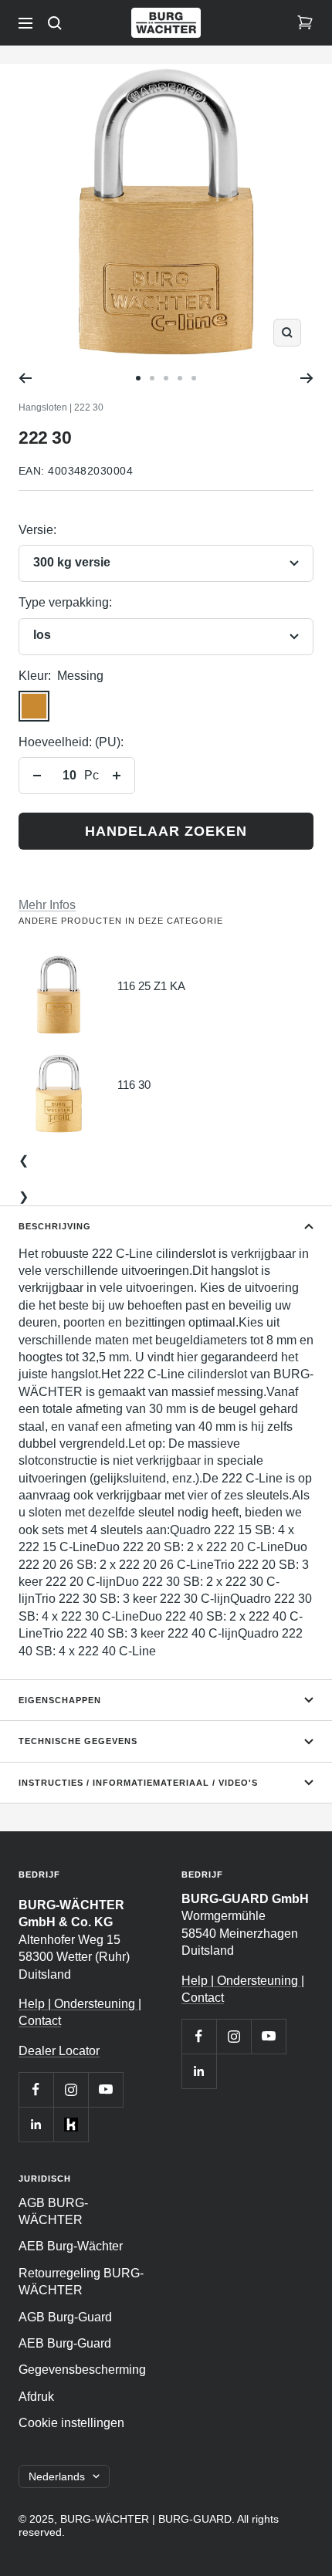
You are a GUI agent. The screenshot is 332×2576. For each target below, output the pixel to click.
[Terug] (25, 378)
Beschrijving (55, 1226)
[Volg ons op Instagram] (71, 2089)
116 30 (134, 1085)
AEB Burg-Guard (65, 2343)
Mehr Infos (47, 905)
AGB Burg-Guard (65, 2317)
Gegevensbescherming (82, 2370)
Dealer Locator (59, 2051)
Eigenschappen (60, 1700)
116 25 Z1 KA (151, 986)
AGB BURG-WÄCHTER (53, 2211)
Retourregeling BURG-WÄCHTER (81, 2282)
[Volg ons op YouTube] (105, 2089)
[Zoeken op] (55, 23)
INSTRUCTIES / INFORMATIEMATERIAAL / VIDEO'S (138, 1783)
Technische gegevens (78, 1741)
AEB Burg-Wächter (71, 2246)
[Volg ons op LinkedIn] (36, 2124)
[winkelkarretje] (305, 23)
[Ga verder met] (307, 378)
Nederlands (57, 2476)
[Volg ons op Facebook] (36, 2089)
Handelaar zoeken (166, 831)
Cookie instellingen (71, 2423)
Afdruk (36, 2397)
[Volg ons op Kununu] (71, 2124)
